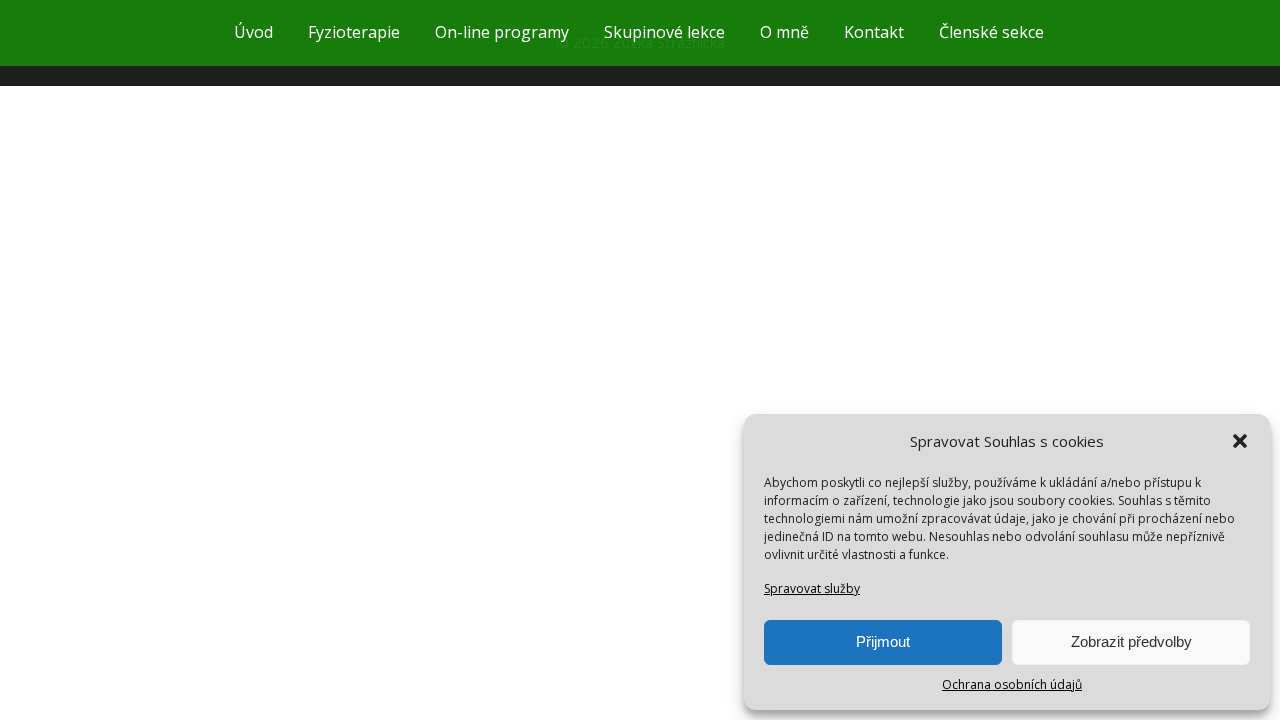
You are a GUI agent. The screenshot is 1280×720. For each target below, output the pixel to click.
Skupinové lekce (664, 32)
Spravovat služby (812, 588)
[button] (1240, 441)
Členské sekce (991, 32)
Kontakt (874, 32)
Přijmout (883, 641)
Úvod (253, 32)
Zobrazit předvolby (1131, 641)
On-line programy (502, 32)
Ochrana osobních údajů (1012, 684)
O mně (784, 32)
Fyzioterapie (354, 32)
